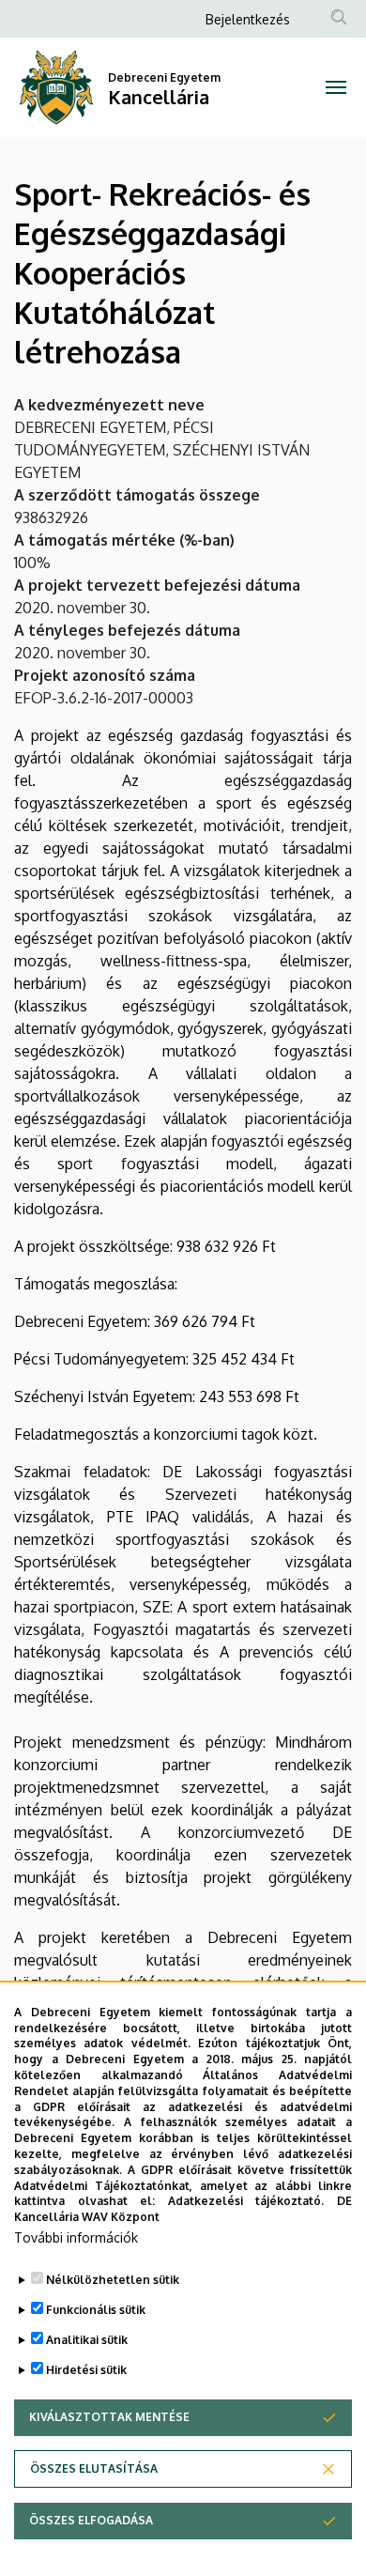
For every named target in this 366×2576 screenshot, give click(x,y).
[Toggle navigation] (335, 87)
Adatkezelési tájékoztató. (246, 2201)
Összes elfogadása (91, 2520)
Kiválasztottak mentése (109, 2417)
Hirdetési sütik (86, 2370)
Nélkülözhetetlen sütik (113, 2280)
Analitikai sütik (87, 2340)
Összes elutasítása (94, 2468)
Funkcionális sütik (96, 2310)
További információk (76, 2237)
